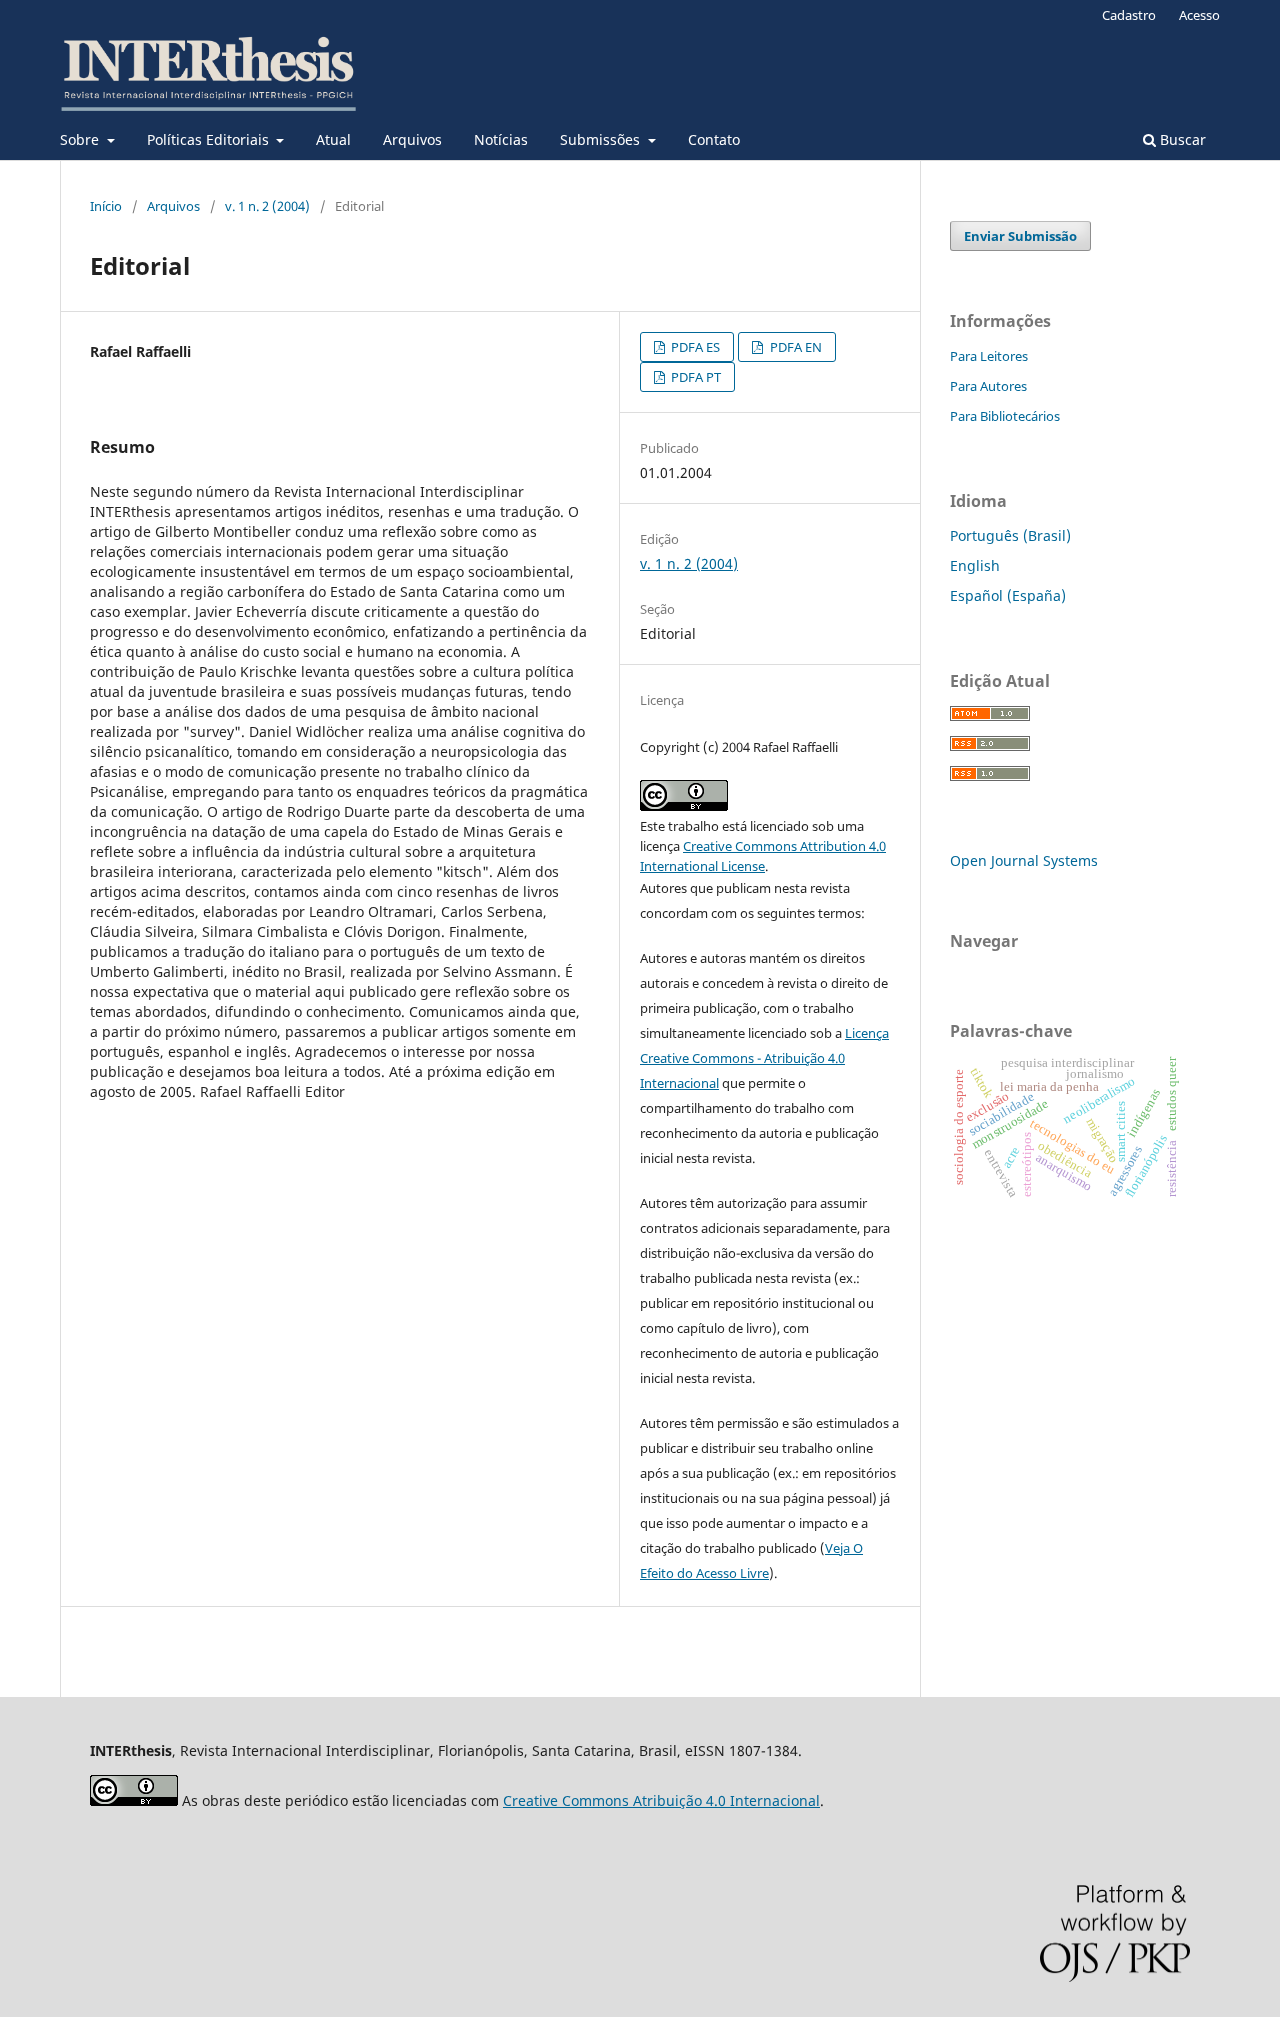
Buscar (1181, 139)
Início (106, 206)
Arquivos (412, 139)
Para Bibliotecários (1005, 416)
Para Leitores (989, 356)
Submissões (602, 139)
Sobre (81, 139)
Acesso (1199, 15)
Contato (714, 139)
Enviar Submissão (1020, 236)
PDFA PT (694, 377)
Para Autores (988, 386)
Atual (333, 139)
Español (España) (1008, 595)
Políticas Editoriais (210, 139)
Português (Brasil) (1010, 535)
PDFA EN (794, 347)
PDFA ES (694, 347)
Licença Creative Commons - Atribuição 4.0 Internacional (764, 1058)
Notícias (501, 139)
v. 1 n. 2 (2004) (267, 206)
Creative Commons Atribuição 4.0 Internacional (661, 1800)
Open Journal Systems (1024, 860)
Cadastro (1129, 15)
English (975, 565)
